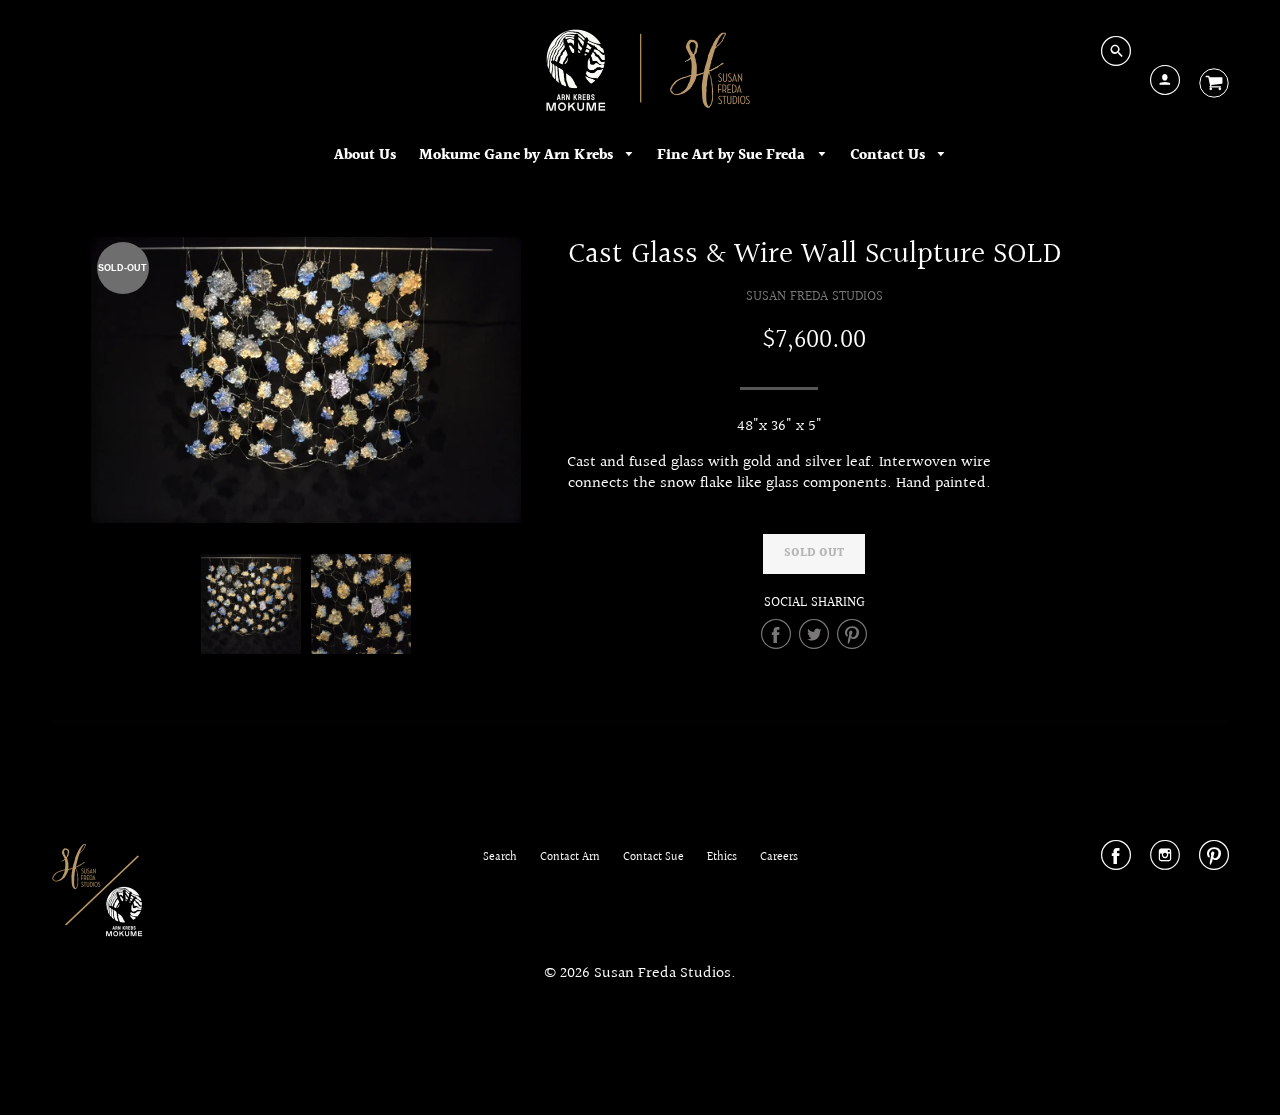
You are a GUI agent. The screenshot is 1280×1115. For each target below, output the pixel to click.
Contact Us (889, 155)
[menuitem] (365, 156)
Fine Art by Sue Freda (733, 155)
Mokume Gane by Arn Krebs (518, 155)
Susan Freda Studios (814, 296)
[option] (306, 380)
